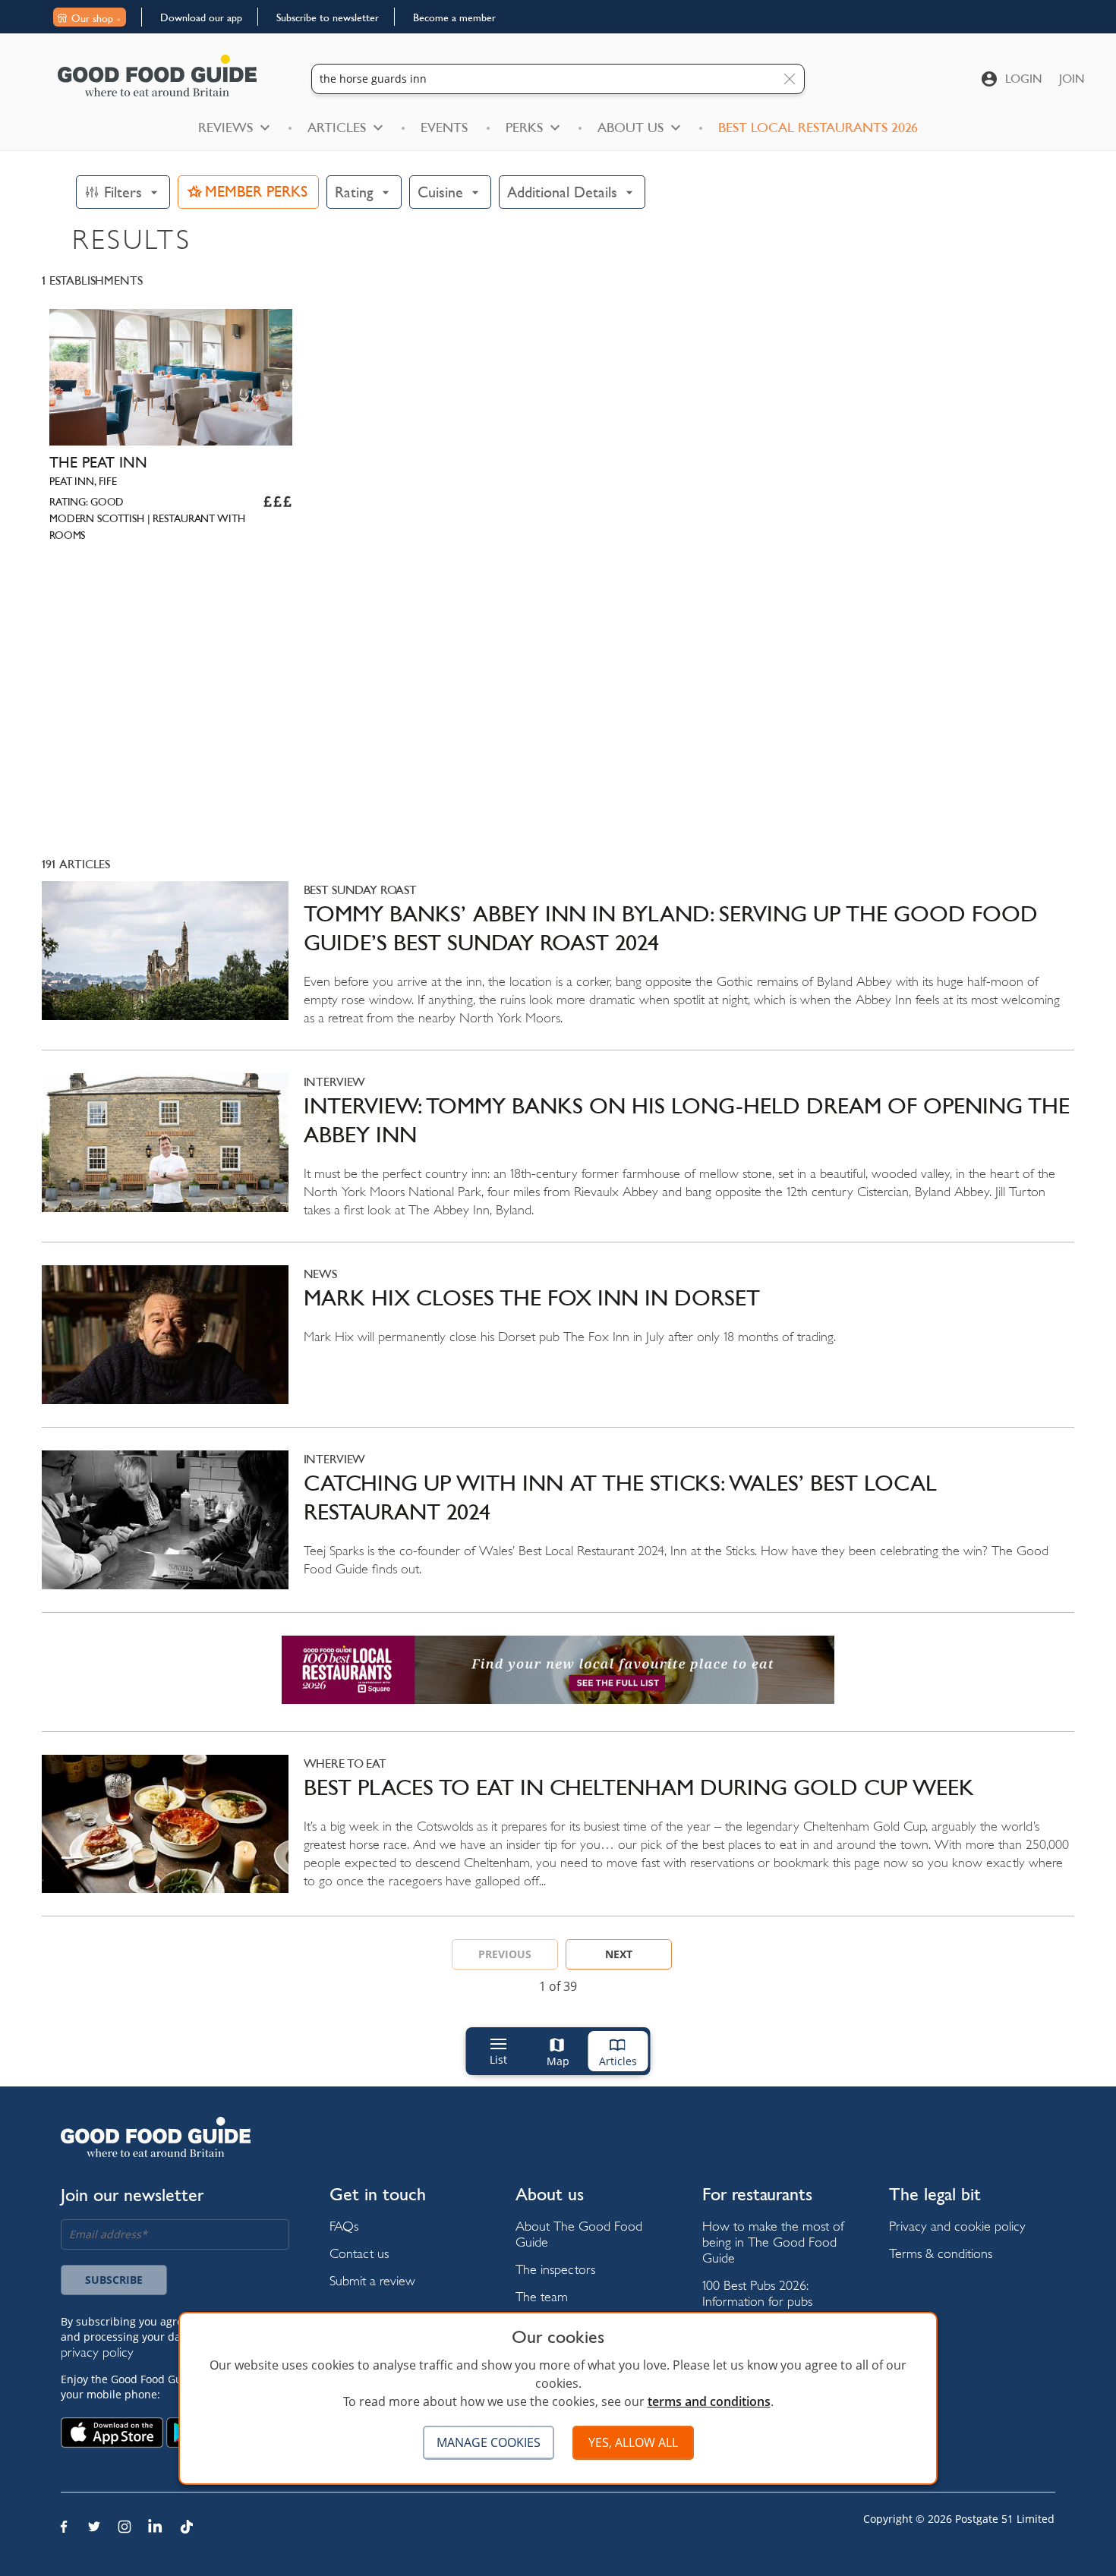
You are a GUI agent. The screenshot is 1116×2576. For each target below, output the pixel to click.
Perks (524, 128)
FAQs (344, 2226)
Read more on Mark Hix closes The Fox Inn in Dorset (558, 1346)
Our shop (92, 18)
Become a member (454, 17)
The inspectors (555, 2269)
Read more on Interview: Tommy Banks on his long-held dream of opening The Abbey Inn (558, 1157)
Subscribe (114, 2280)
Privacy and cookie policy (957, 2226)
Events (444, 128)
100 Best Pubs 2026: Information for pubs (757, 2293)
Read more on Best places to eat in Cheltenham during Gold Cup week (558, 1836)
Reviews (225, 128)
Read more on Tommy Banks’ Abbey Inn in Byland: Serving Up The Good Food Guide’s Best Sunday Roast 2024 (558, 965)
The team (542, 2296)
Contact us (359, 2253)
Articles (337, 128)
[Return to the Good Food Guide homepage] (157, 76)
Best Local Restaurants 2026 (818, 128)
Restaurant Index (106, 2553)
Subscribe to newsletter (328, 17)
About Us (631, 128)
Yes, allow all (633, 2442)
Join (1072, 79)
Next (619, 1954)
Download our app (201, 17)
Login (1024, 79)
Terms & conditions (941, 2253)
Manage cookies (489, 2442)
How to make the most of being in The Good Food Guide (773, 2242)
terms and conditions (709, 2401)
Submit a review (372, 2280)
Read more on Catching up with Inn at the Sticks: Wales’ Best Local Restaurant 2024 (558, 1531)
